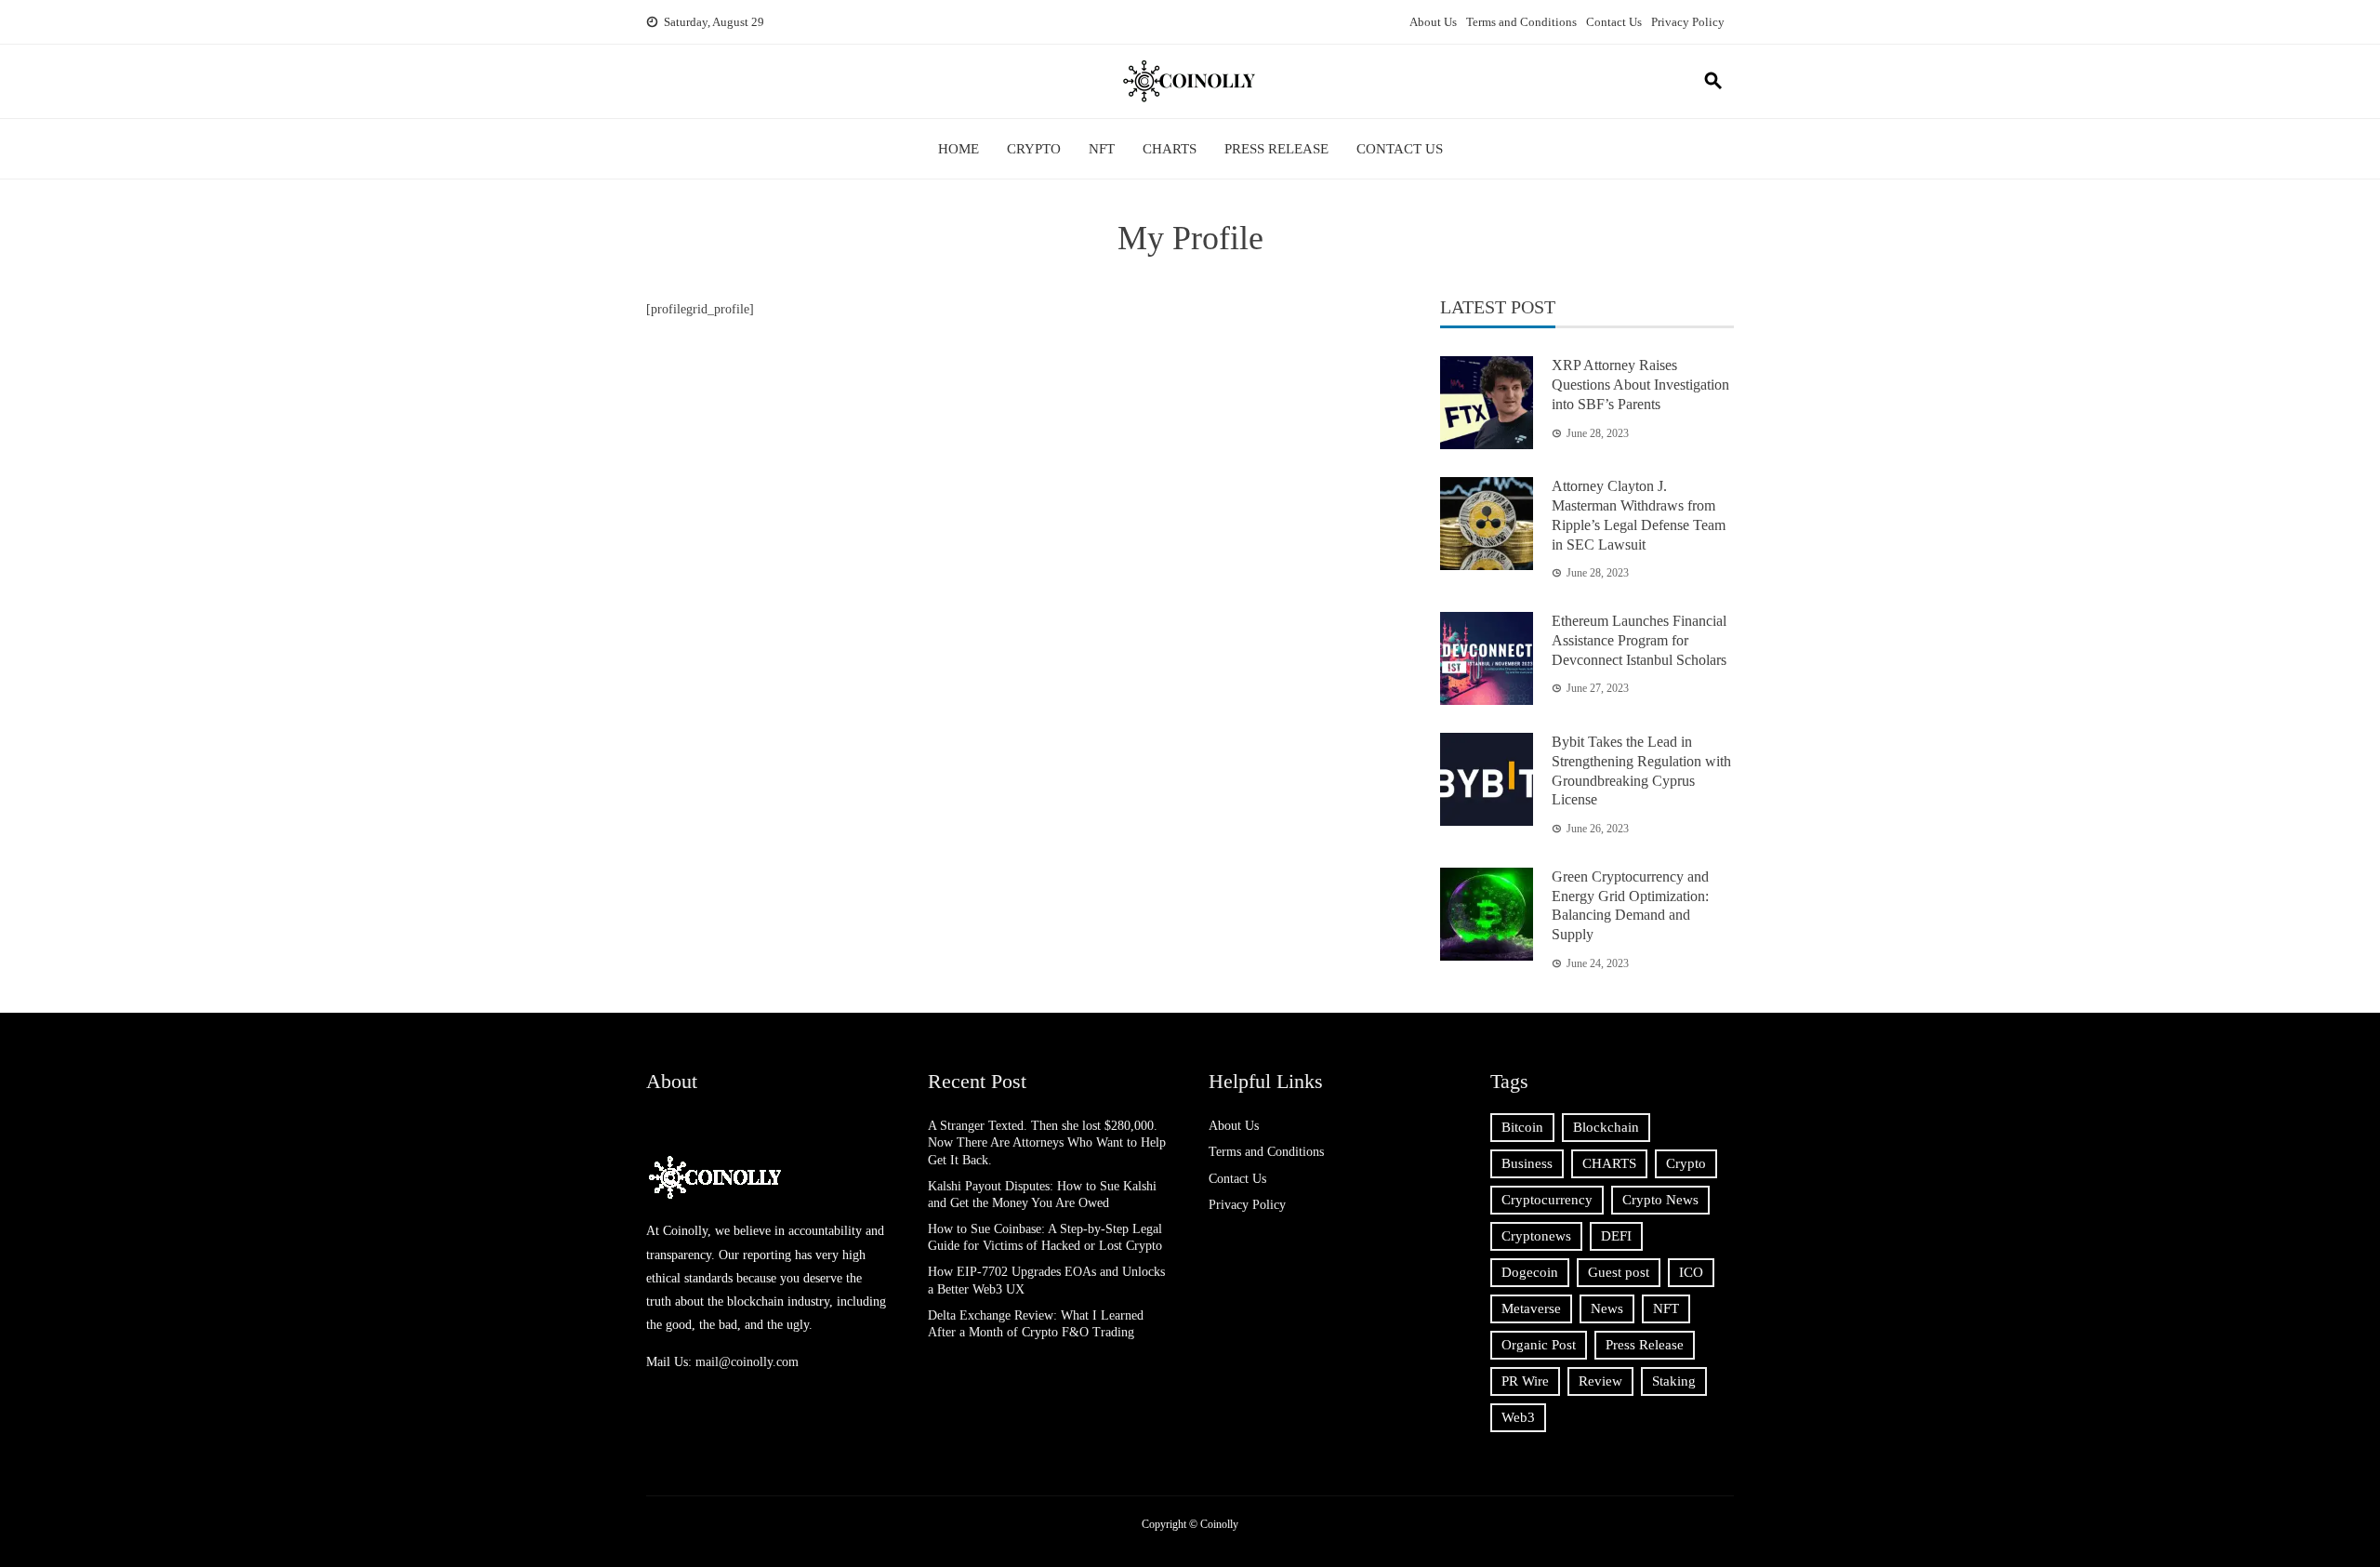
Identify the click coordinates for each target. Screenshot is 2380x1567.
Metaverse (1531, 1308)
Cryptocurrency (1547, 1200)
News (1607, 1308)
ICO (1691, 1272)
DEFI (1616, 1236)
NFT (1102, 149)
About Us (1433, 22)
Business (1527, 1163)
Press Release (1276, 149)
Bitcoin (1522, 1127)
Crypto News (1660, 1200)
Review (1600, 1381)
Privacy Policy (1688, 22)
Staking (1674, 1381)
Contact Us (1614, 22)
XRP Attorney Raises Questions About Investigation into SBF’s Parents (1640, 385)
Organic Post (1539, 1345)
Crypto (1034, 149)
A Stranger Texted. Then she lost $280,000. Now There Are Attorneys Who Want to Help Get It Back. (1047, 1142)
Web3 (1518, 1417)
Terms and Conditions (1521, 22)
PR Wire (1525, 1381)
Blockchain (1606, 1127)
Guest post (1619, 1272)
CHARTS (1170, 149)
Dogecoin (1530, 1272)
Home (959, 149)
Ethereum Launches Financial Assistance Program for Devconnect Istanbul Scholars (1639, 640)
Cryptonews (1536, 1236)
